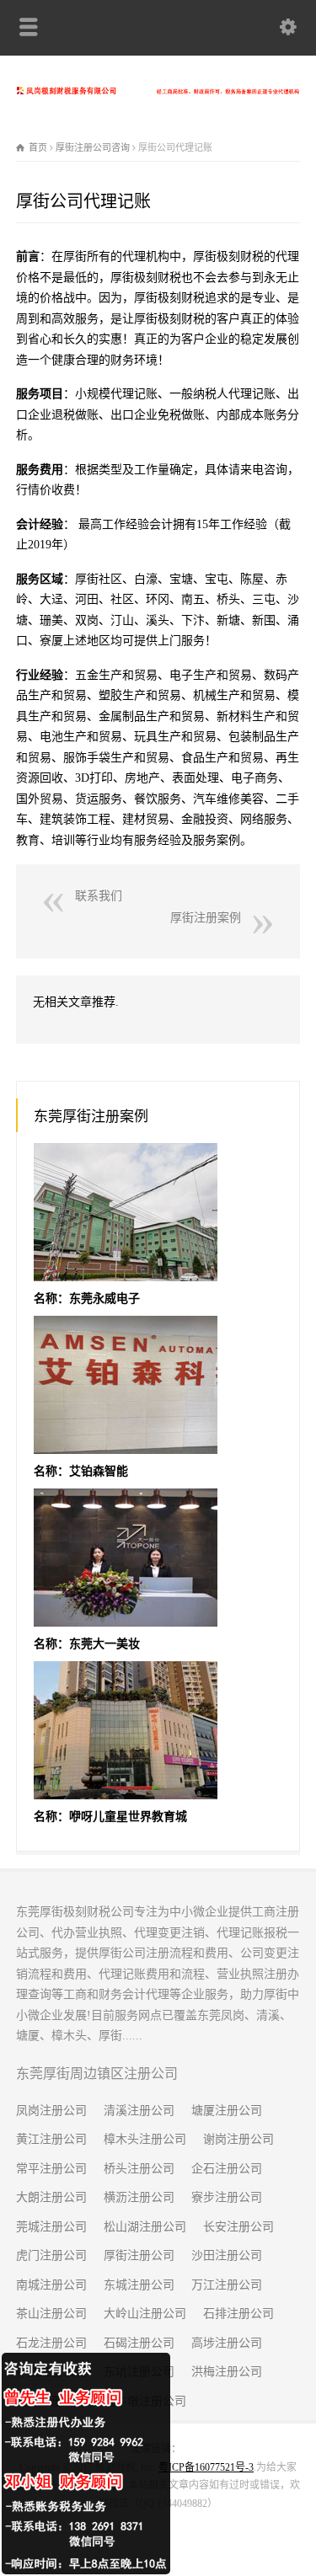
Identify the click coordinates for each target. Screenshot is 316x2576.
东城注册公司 (139, 2285)
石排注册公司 (238, 2314)
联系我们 (99, 896)
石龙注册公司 (51, 2343)
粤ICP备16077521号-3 (206, 2467)
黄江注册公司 (51, 2139)
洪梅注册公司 (227, 2372)
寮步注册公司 (227, 2197)
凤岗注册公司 (51, 2111)
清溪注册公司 (139, 2111)
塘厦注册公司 (227, 2111)
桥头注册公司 (139, 2169)
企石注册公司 (227, 2169)
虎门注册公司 (51, 2255)
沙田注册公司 (227, 2255)
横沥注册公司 (139, 2197)
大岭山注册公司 (145, 2314)
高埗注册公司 (227, 2343)
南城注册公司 (51, 2285)
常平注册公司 (51, 2169)
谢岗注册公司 (238, 2139)
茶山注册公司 (51, 2314)
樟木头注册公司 (145, 2139)
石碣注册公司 (139, 2343)
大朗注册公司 (51, 2197)
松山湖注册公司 (145, 2227)
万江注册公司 (227, 2285)
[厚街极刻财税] (158, 91)
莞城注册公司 (51, 2227)
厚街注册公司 (139, 2255)
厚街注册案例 (206, 918)
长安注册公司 (238, 2227)
